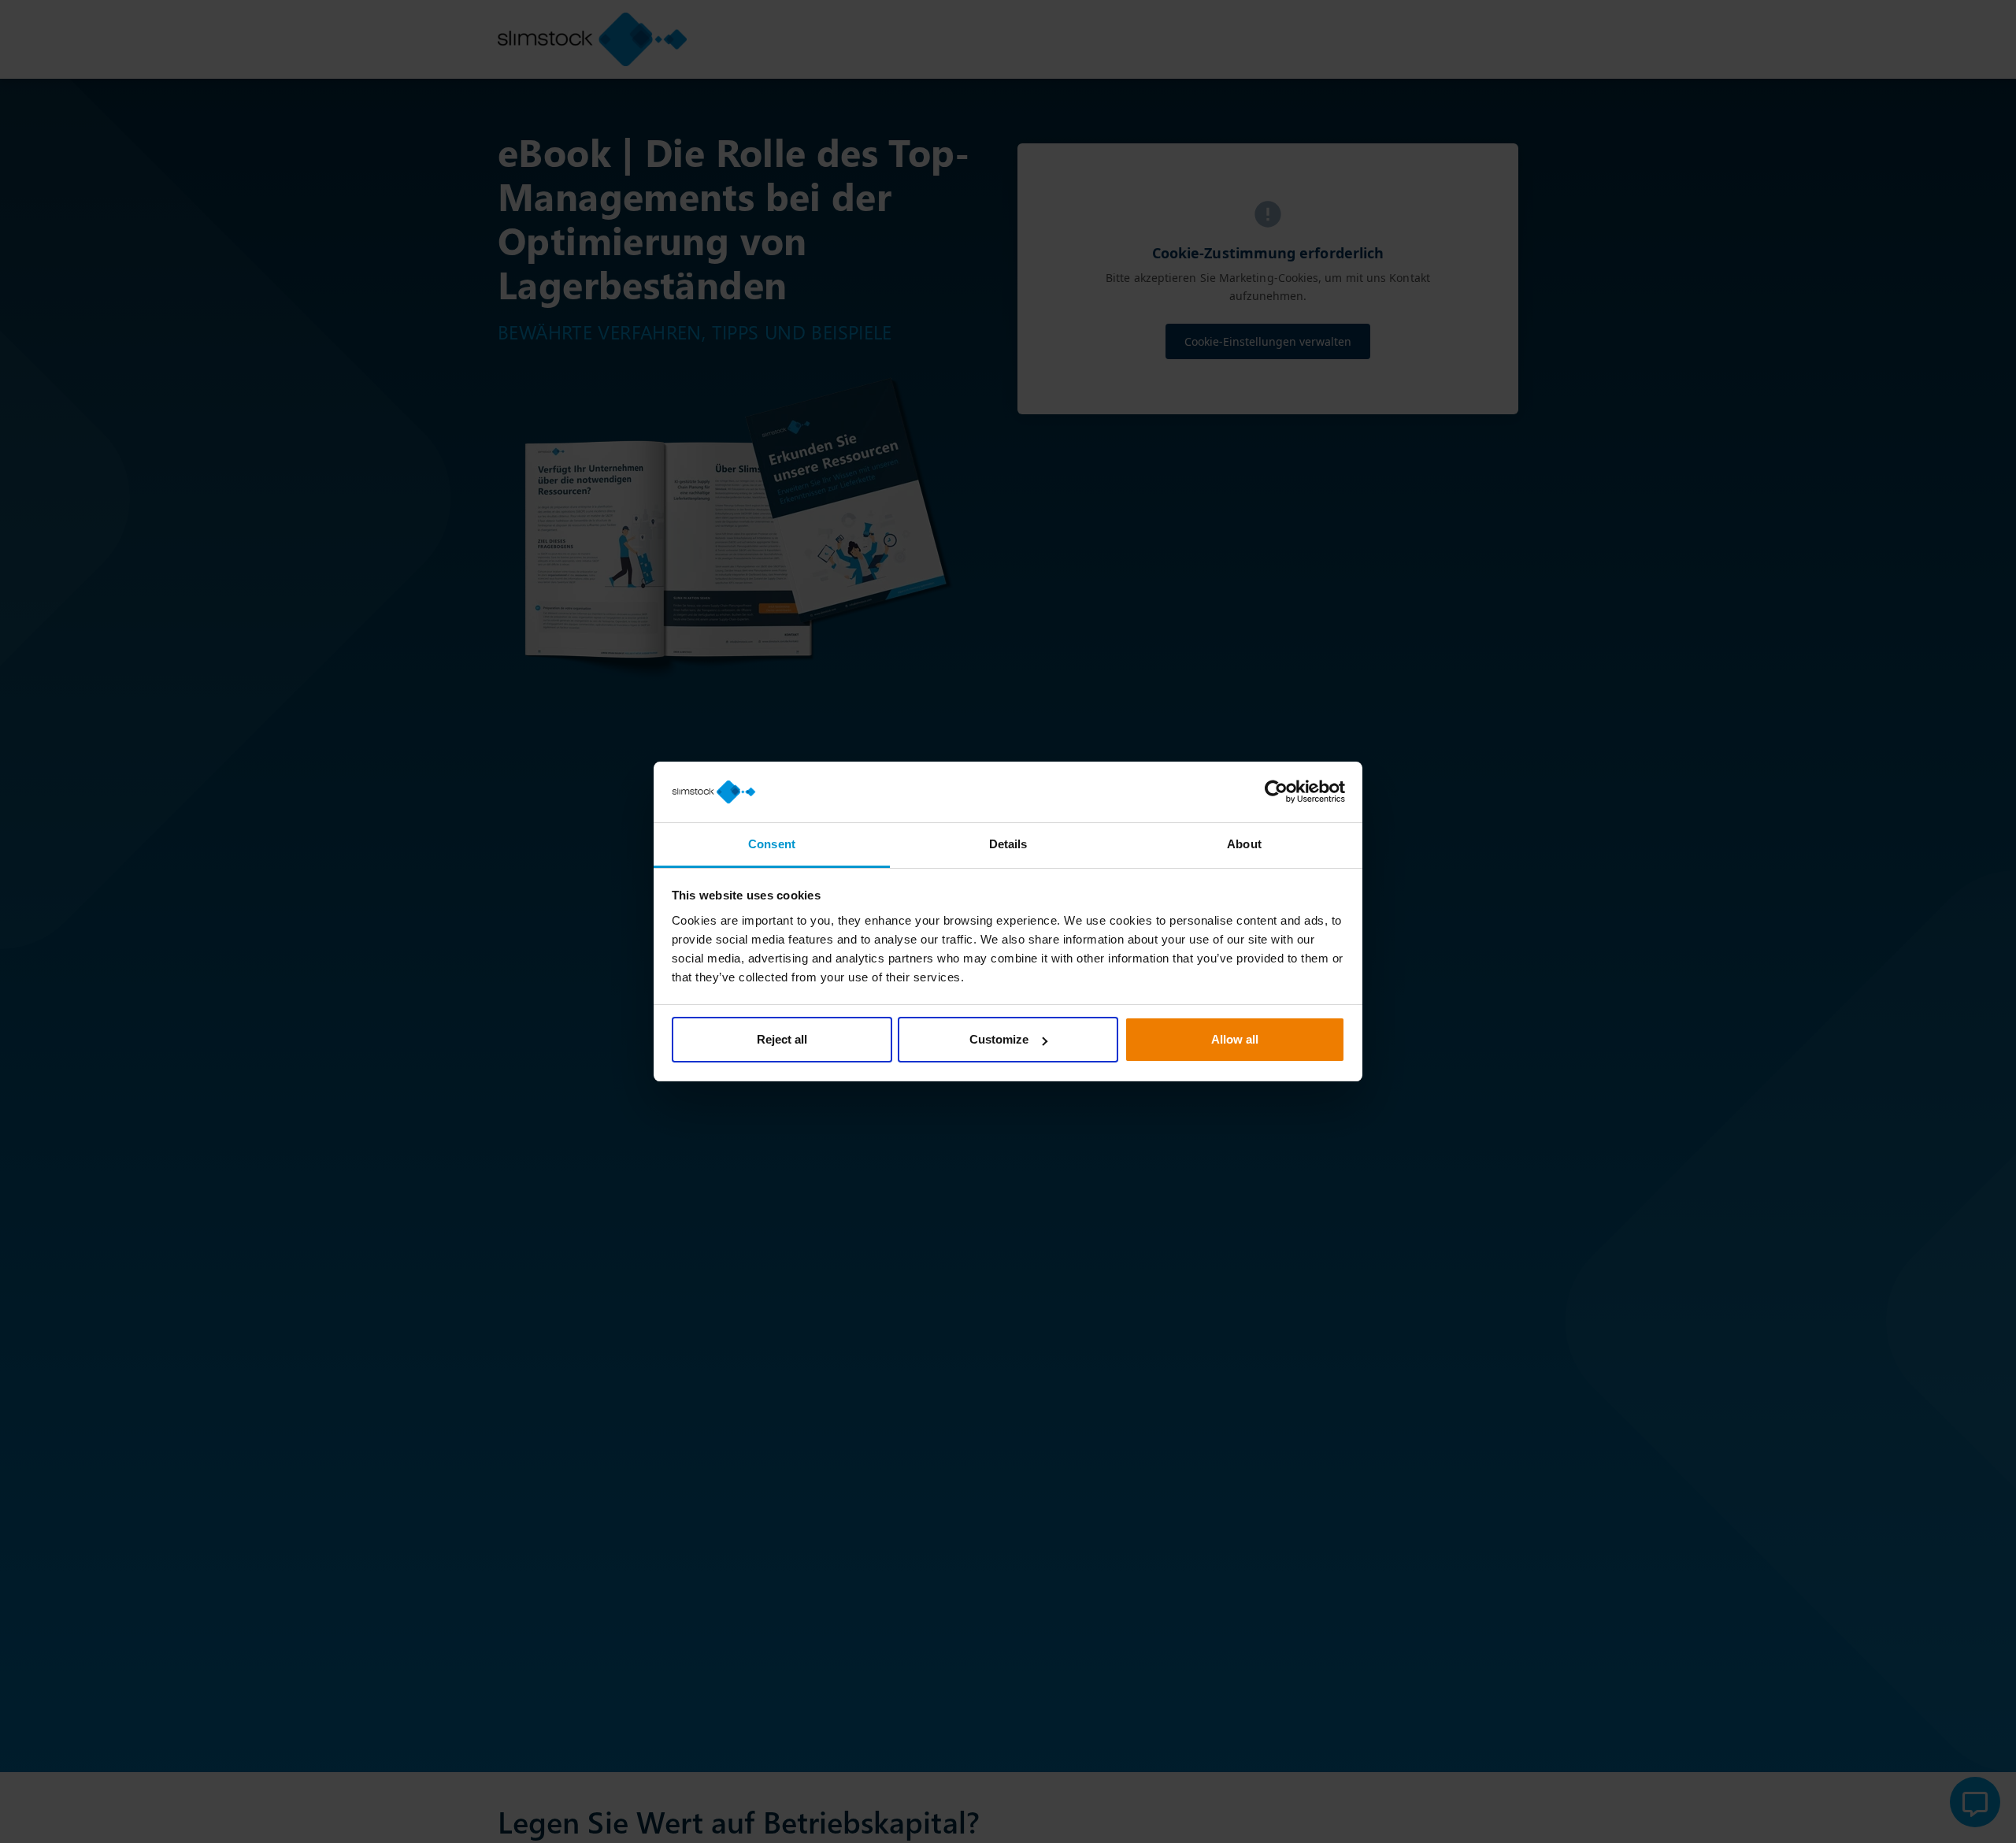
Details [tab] (1008, 844)
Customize (999, 1039)
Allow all (1235, 1039)
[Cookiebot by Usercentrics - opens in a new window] (1276, 792)
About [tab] (1244, 844)
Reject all (782, 1039)
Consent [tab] (772, 844)
